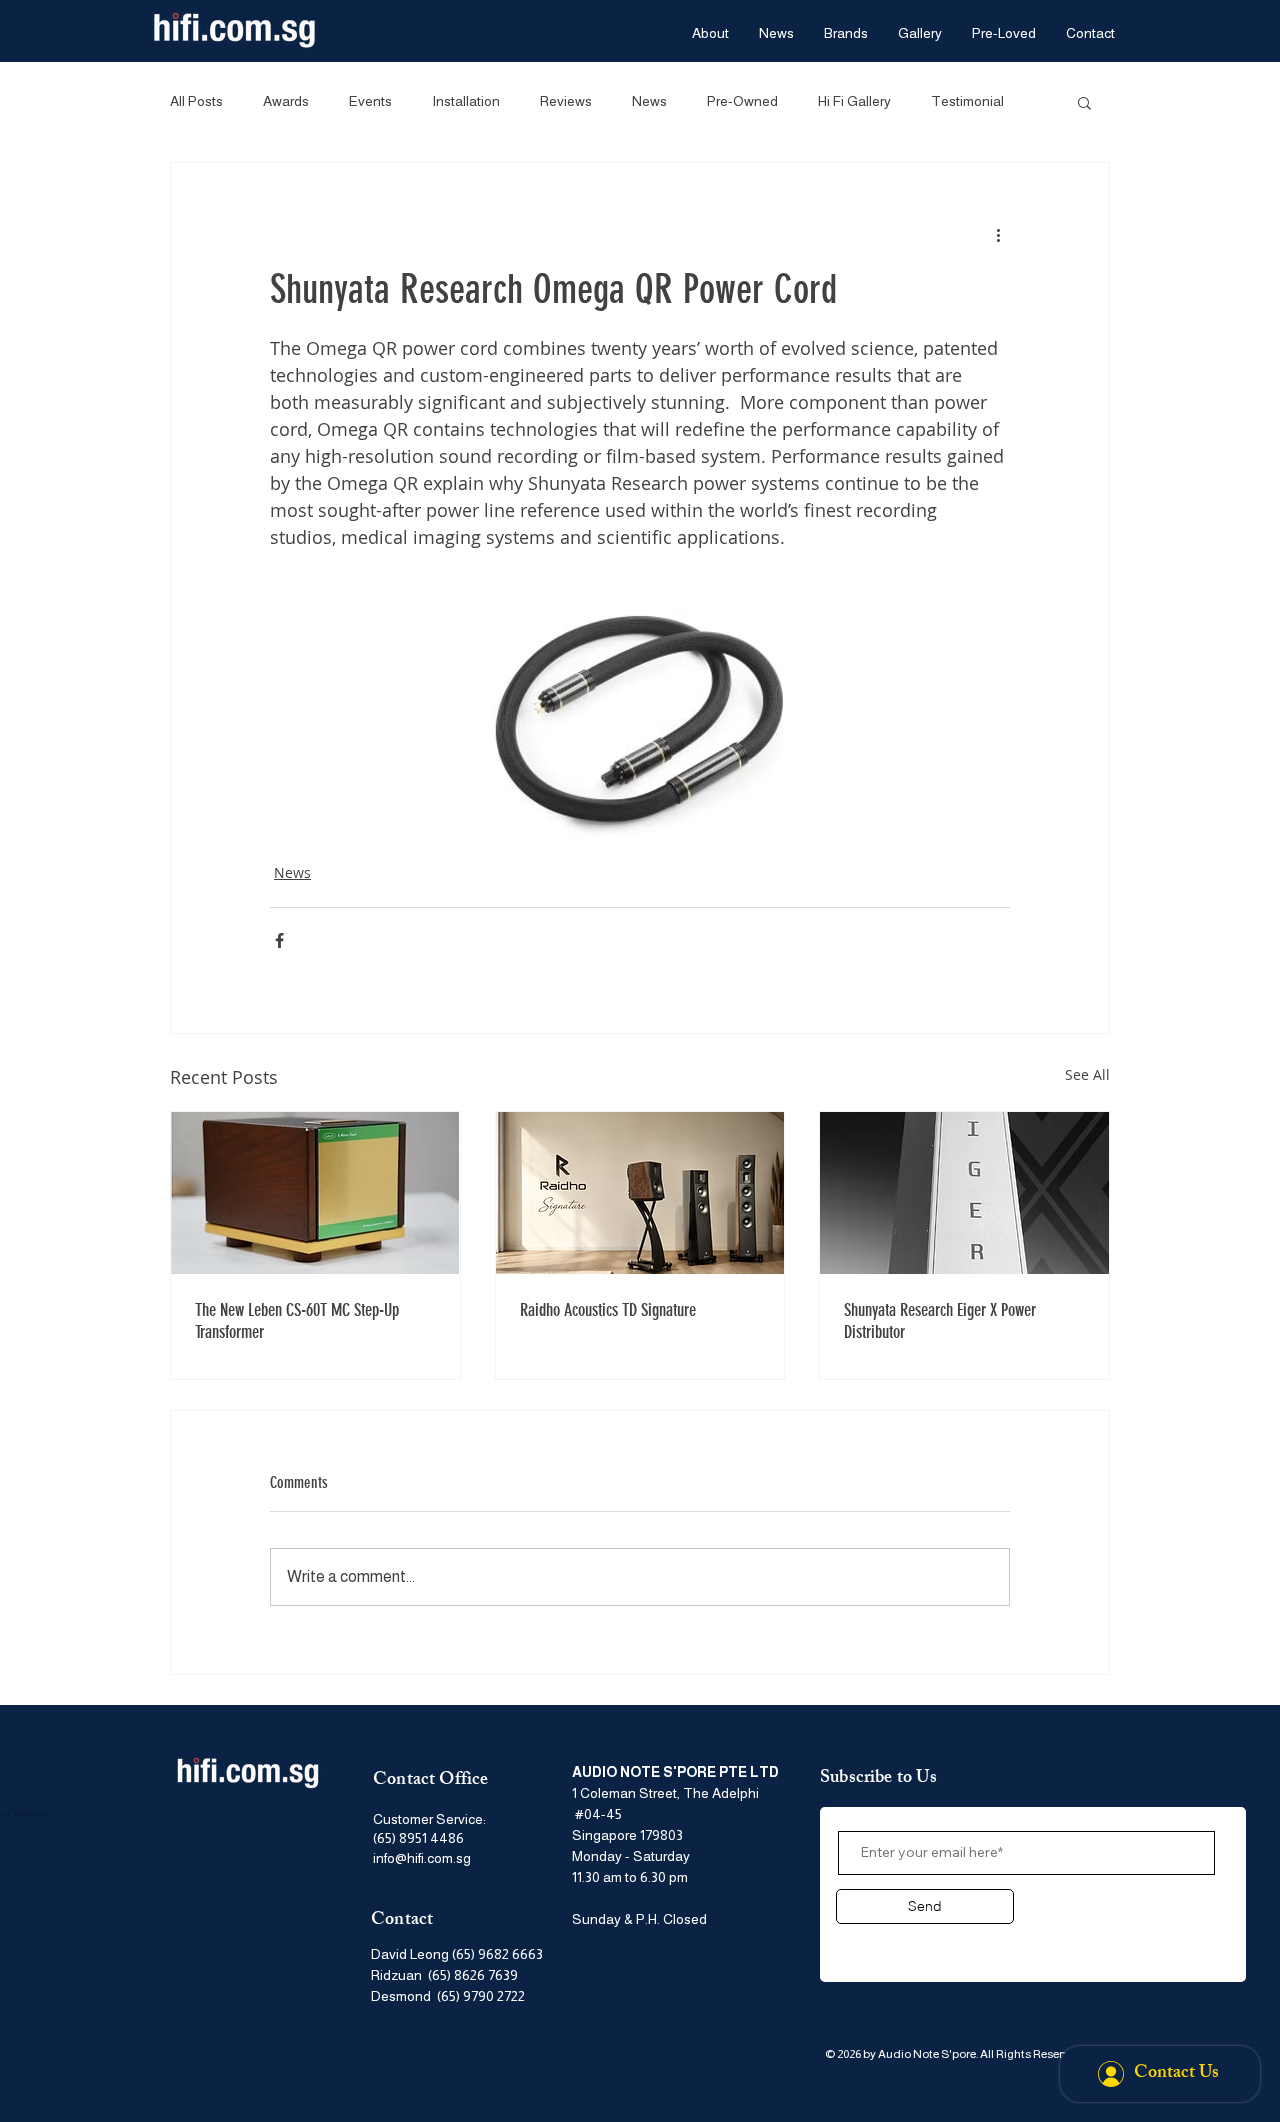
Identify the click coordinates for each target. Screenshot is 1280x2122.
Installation (466, 101)
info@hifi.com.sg (422, 1858)
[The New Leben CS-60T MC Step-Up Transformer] (315, 1193)
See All (1087, 1074)
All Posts (196, 101)
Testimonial (967, 101)
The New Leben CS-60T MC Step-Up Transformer (297, 1321)
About (862, 1943)
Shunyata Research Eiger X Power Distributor (940, 1321)
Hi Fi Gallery (854, 101)
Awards (286, 101)
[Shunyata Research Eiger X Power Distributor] (964, 1193)
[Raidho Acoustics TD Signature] (640, 1193)
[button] (1084, 102)
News (649, 101)
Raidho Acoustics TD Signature (608, 1310)
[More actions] (998, 235)
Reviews (566, 101)
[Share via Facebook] (279, 940)
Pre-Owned (742, 101)
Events (370, 101)
